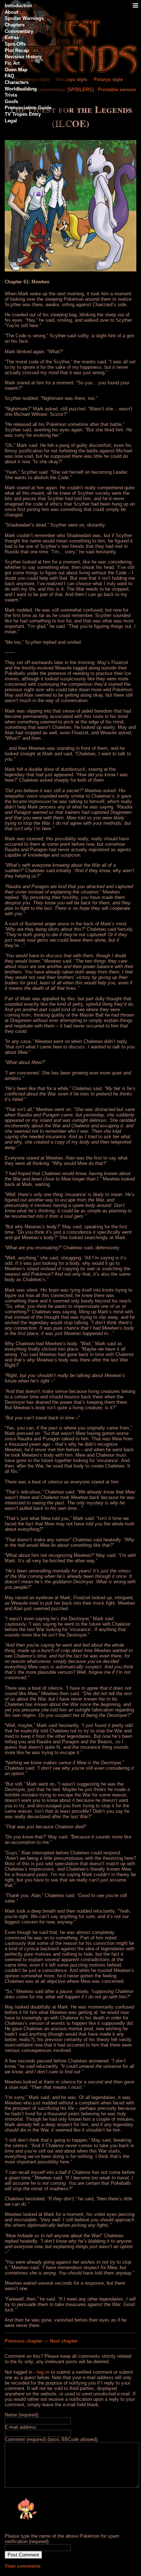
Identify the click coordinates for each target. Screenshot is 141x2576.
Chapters (15, 25)
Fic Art (12, 63)
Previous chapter (24, 2341)
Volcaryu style (71, 79)
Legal (11, 121)
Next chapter (64, 2341)
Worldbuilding (21, 89)
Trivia (11, 95)
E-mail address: (21, 2427)
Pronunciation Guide (28, 108)
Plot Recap (17, 50)
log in (43, 2372)
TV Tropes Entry (23, 114)
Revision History (23, 57)
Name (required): (22, 2415)
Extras (12, 37)
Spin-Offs (15, 44)
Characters (17, 82)
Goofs (11, 102)
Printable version (117, 90)
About (11, 12)
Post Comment (23, 2555)
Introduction (18, 6)
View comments (23, 2566)
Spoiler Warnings (24, 18)
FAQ (9, 76)
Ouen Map (16, 70)
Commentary (19, 31)
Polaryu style (108, 79)
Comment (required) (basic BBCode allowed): (52, 2439)
